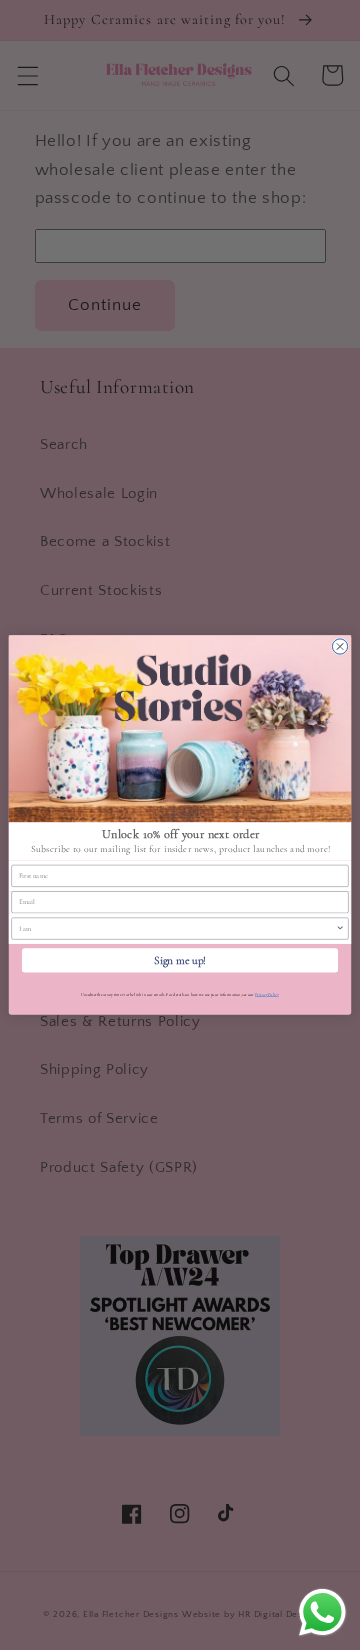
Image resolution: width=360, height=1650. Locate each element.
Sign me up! (180, 960)
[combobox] (177, 928)
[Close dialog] (339, 646)
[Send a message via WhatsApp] (322, 1612)
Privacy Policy (267, 994)
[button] (180, 728)
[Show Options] (340, 928)
